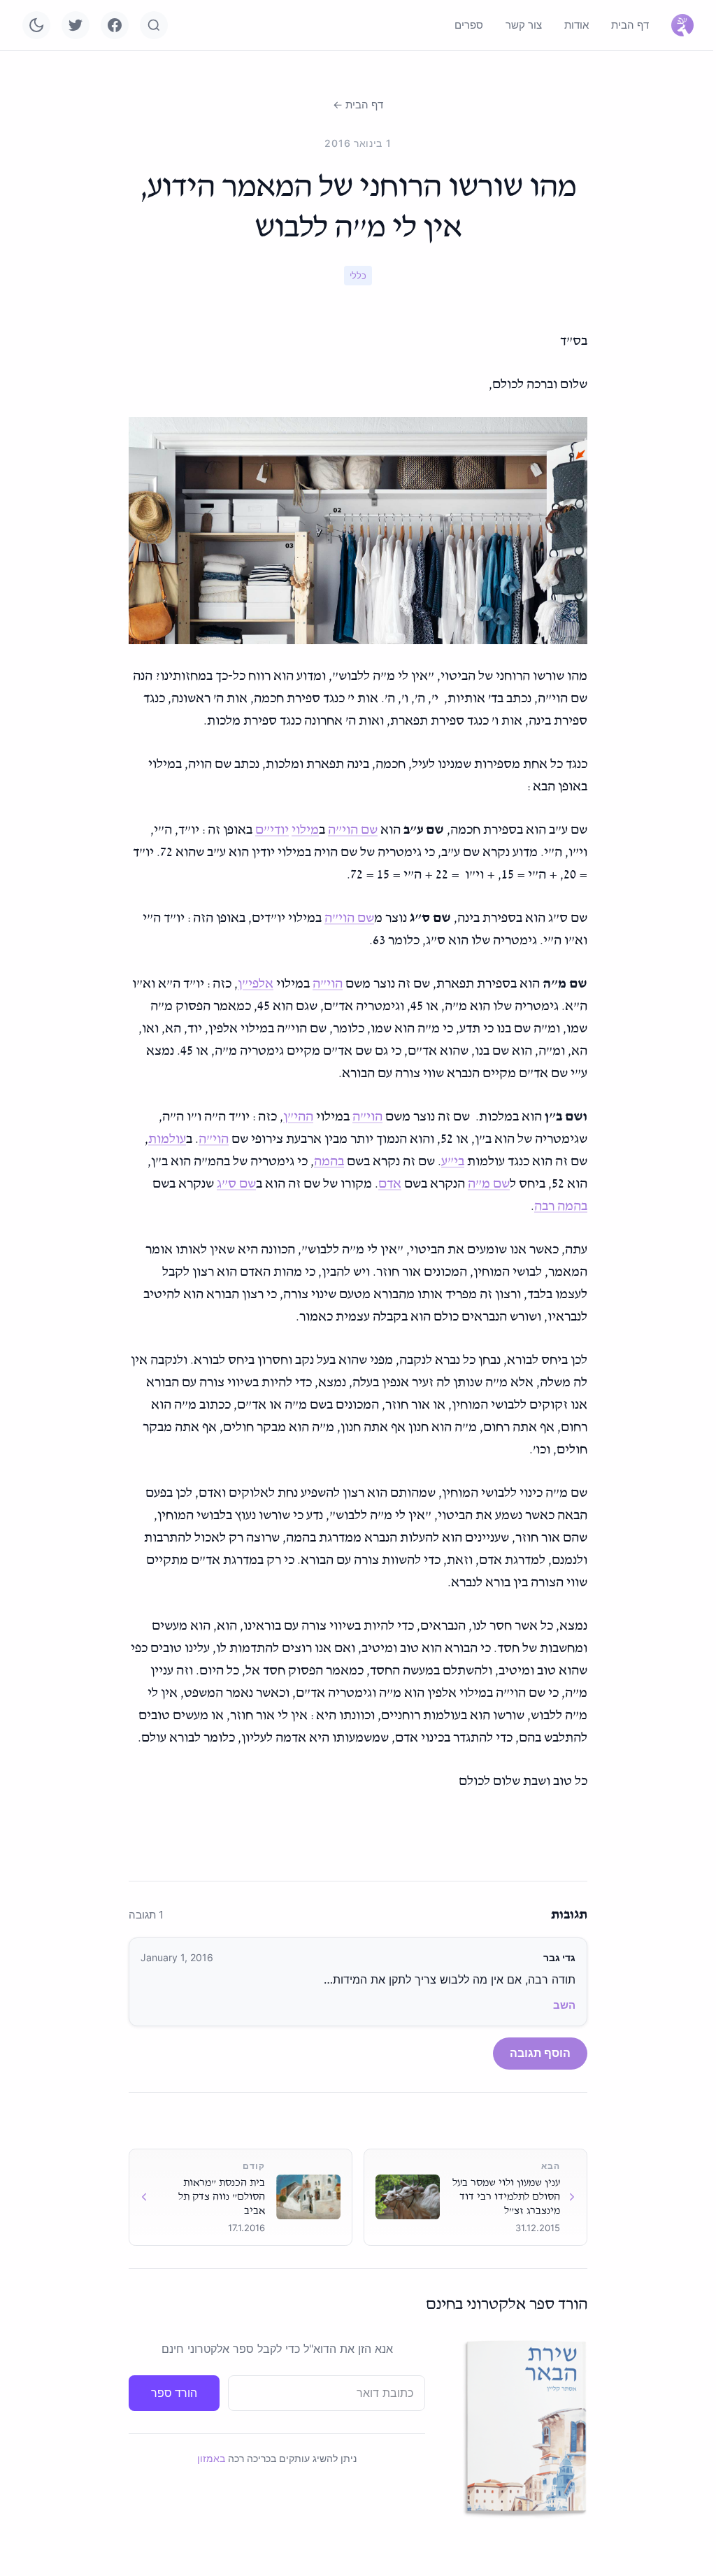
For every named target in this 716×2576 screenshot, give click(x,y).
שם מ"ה (489, 1184)
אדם (390, 1184)
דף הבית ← (358, 105)
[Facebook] (115, 25)
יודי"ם (272, 830)
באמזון (211, 2458)
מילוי (305, 830)
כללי (358, 276)
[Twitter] (76, 25)
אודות (577, 25)
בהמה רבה (561, 1207)
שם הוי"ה (353, 830)
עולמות (167, 1139)
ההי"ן (298, 1117)
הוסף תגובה (540, 2053)
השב (564, 2005)
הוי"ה (328, 984)
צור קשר (524, 25)
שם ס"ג (236, 1184)
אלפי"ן (256, 984)
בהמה (329, 1162)
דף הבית (630, 25)
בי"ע (453, 1162)
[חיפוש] (154, 25)
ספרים (469, 25)
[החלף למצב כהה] (36, 25)
